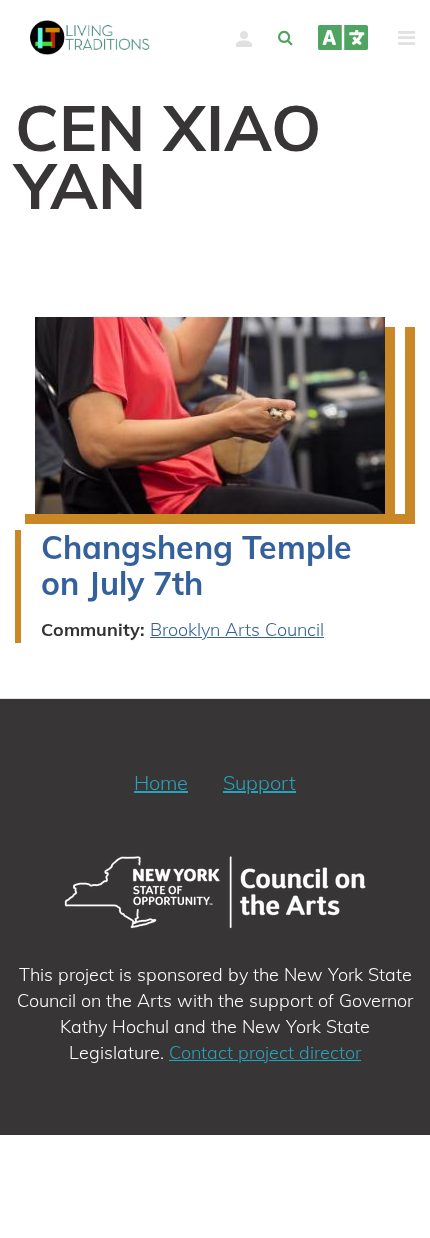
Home (161, 782)
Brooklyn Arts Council (237, 629)
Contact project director (265, 1052)
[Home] (90, 37)
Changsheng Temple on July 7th (196, 565)
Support (259, 782)
